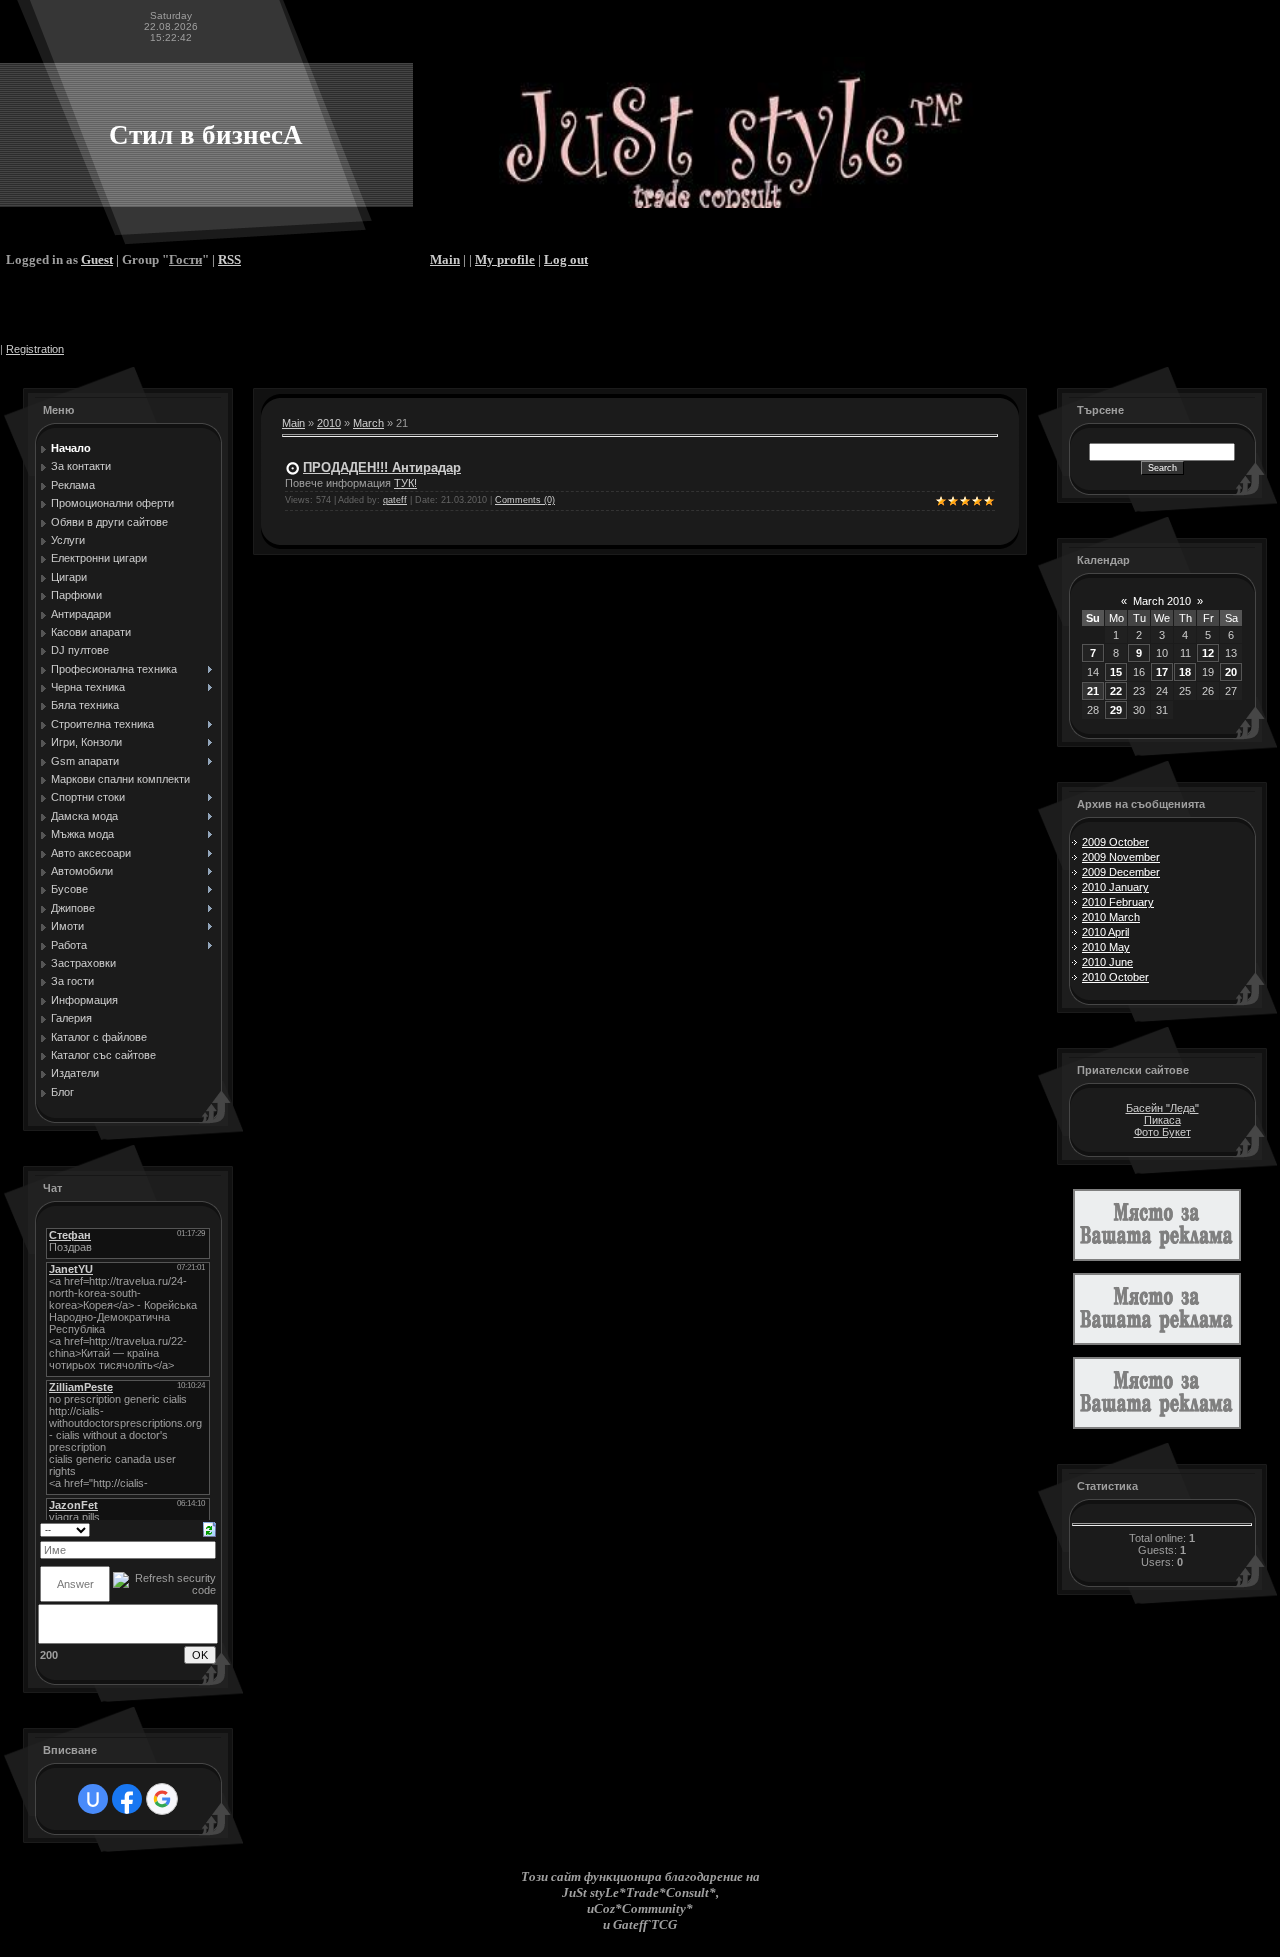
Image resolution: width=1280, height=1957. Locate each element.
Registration (35, 349)
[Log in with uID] (93, 1799)
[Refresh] (209, 1528)
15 (1116, 672)
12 (1208, 653)
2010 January (1115, 887)
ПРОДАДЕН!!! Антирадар (382, 467)
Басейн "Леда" (1162, 1108)
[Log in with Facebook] (127, 1799)
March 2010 (1162, 601)
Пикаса (1162, 1120)
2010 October (1115, 977)
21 (1093, 691)
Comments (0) (525, 500)
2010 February (1118, 902)
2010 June (1107, 962)
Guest (97, 259)
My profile (505, 259)
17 (1162, 672)
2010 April (1105, 932)
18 (1185, 672)
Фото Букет (1162, 1132)
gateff (395, 500)
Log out (566, 259)
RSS (229, 259)
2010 (329, 423)
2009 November (1121, 857)
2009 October (1115, 842)
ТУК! (405, 483)
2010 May (1106, 947)
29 (1116, 710)
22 (1116, 691)
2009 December (1121, 872)
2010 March (1111, 917)
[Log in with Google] (162, 1799)
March (368, 423)
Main (445, 259)
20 (1231, 672)
